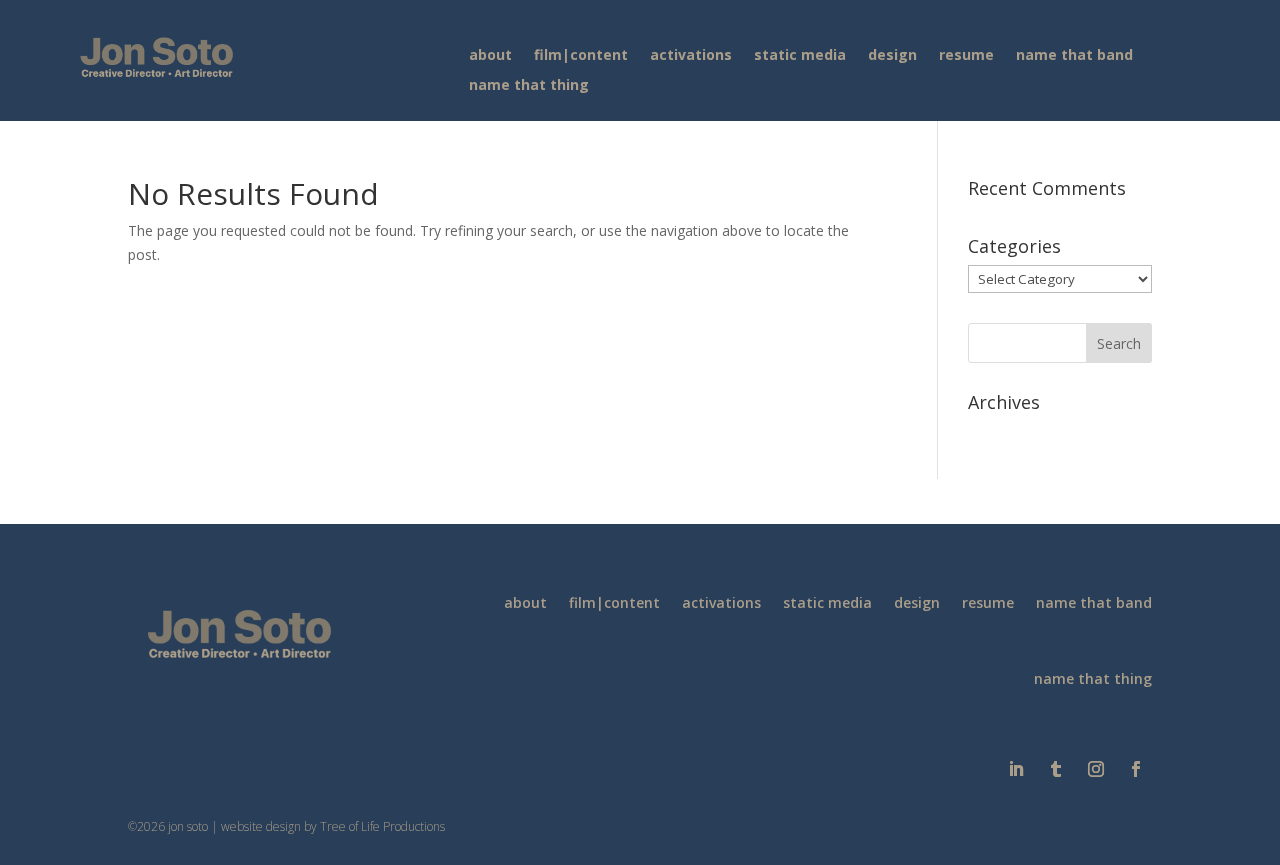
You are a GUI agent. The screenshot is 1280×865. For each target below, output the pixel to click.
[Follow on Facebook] (1136, 769)
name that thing (529, 86)
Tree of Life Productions (382, 826)
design (892, 56)
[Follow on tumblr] (1056, 769)
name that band (1074, 56)
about (490, 56)
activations (691, 56)
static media (800, 56)
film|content (581, 56)
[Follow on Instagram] (1096, 769)
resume (966, 56)
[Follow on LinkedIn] (1016, 769)
